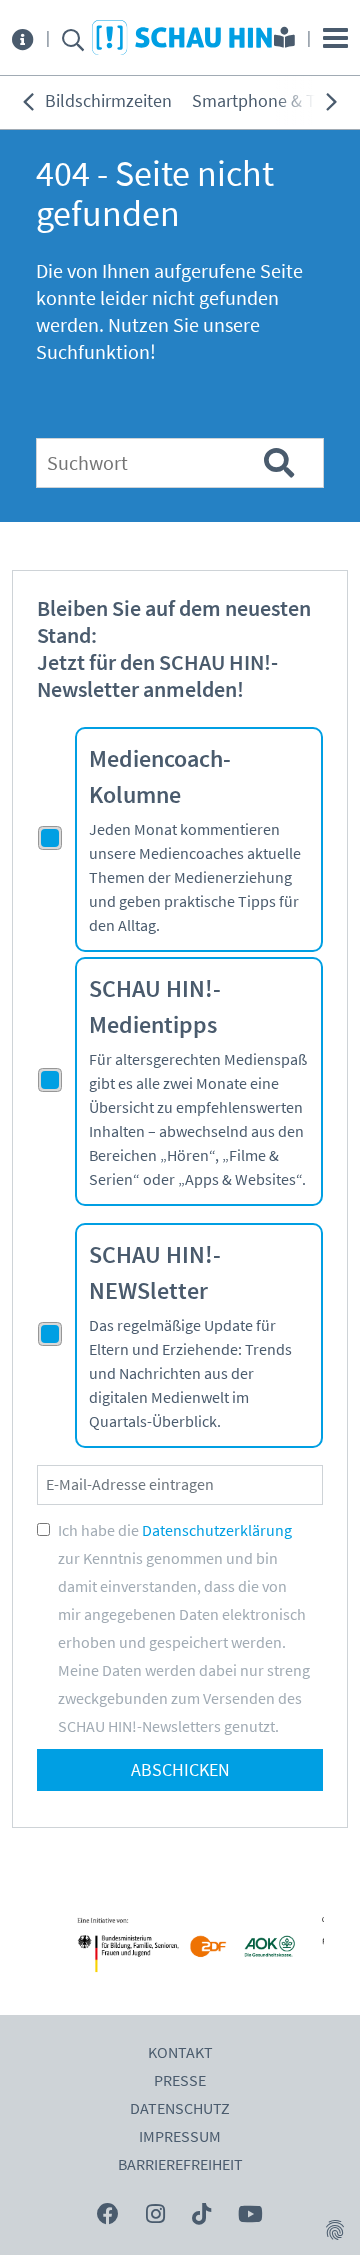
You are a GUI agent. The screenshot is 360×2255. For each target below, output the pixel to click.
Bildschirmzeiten (108, 101)
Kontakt (180, 2053)
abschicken (180, 1770)
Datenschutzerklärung (217, 1531)
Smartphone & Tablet (273, 101)
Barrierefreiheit (180, 2165)
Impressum (180, 2137)
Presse (180, 2081)
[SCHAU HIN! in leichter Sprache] (284, 40)
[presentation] (28, 102)
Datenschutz (180, 2109)
